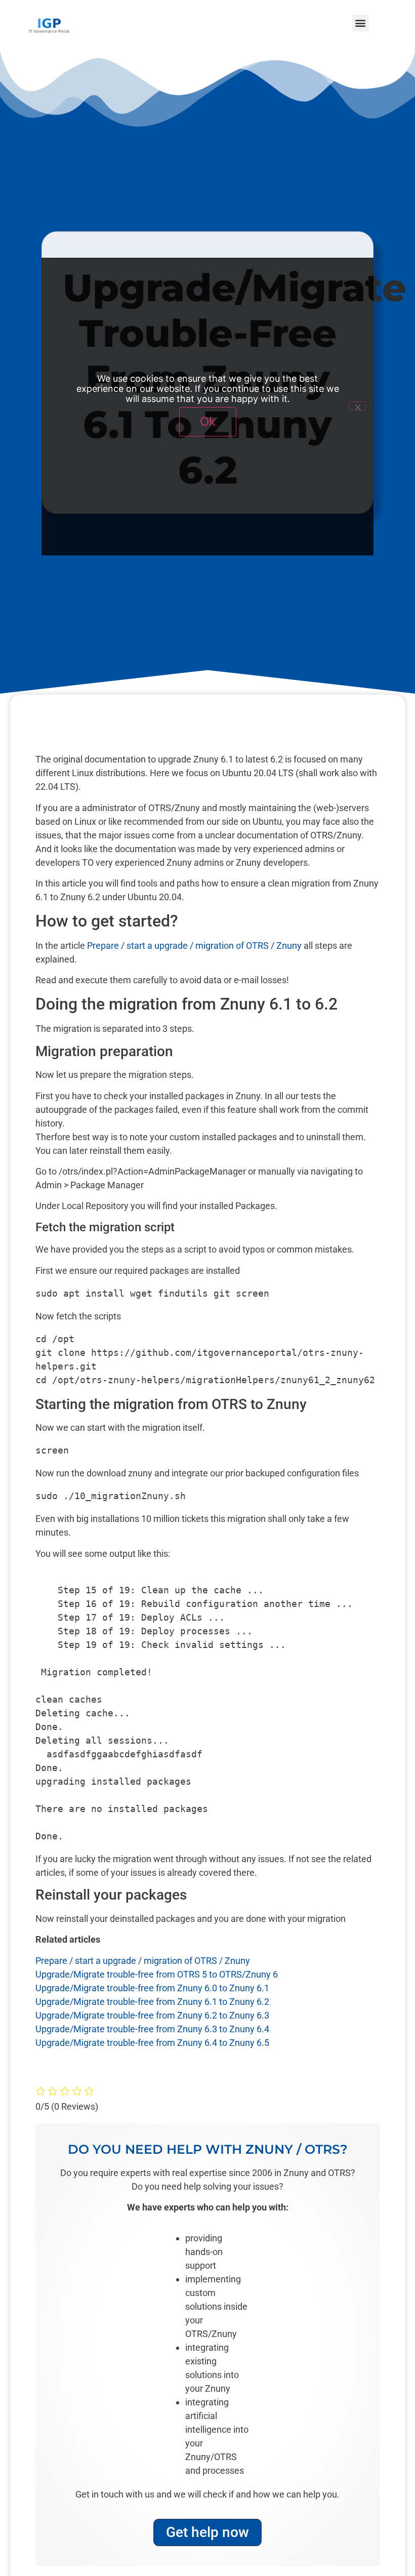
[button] (361, 23)
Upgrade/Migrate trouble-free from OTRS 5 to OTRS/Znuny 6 (157, 1974)
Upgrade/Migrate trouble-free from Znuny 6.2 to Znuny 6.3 (152, 2015)
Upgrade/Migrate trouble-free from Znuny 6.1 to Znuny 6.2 (152, 2002)
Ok (208, 421)
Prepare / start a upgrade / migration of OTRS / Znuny (194, 945)
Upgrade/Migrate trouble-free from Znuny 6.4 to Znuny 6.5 (152, 2043)
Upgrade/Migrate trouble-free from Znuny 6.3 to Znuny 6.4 (152, 2029)
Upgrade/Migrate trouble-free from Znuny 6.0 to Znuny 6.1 (152, 1988)
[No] (357, 406)
